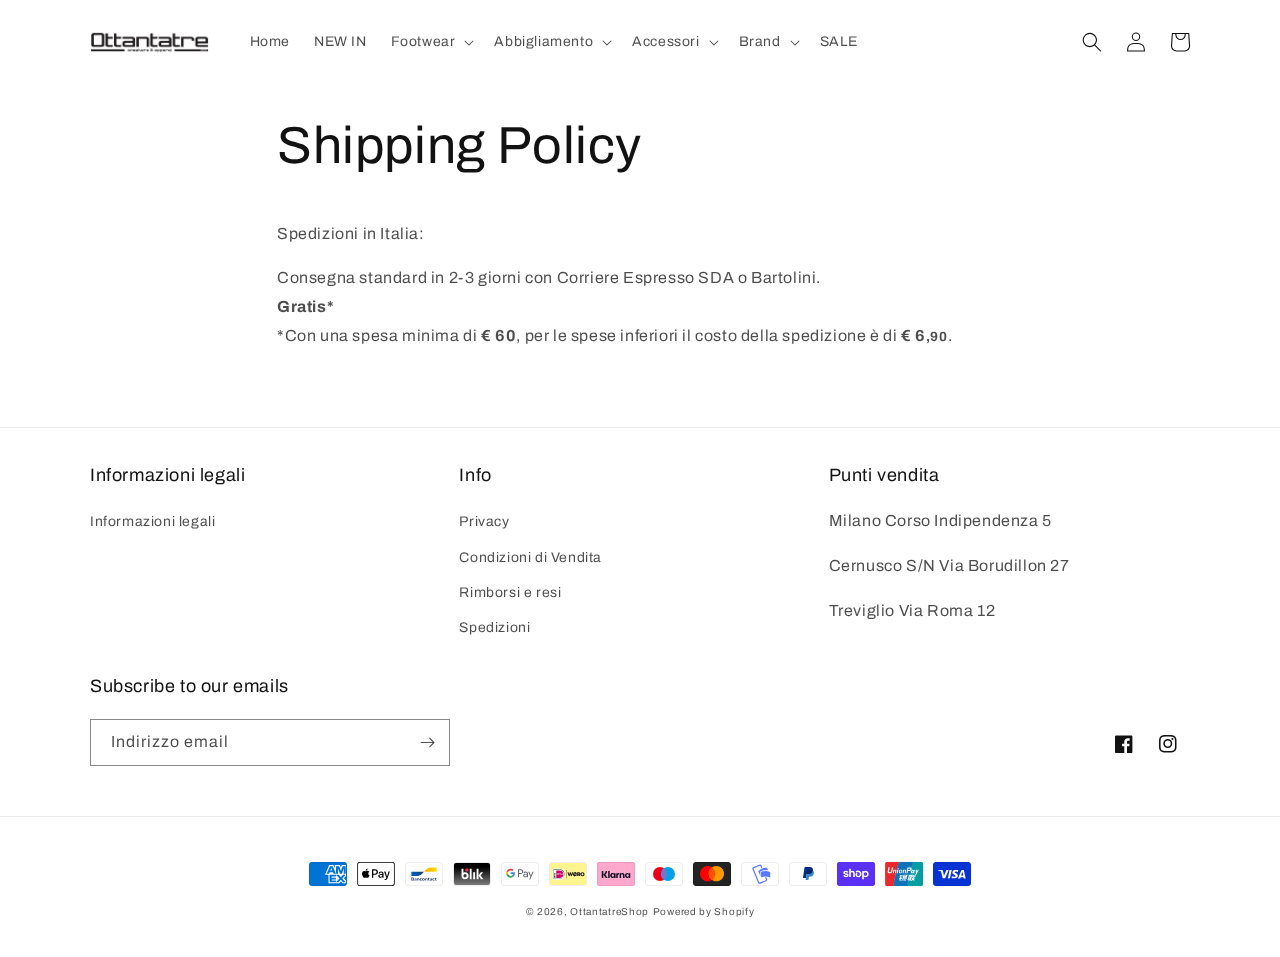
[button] (431, 42)
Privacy (484, 521)
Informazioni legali (152, 521)
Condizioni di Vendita (530, 557)
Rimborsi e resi (510, 592)
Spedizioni (494, 627)
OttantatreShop (609, 911)
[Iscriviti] (427, 742)
